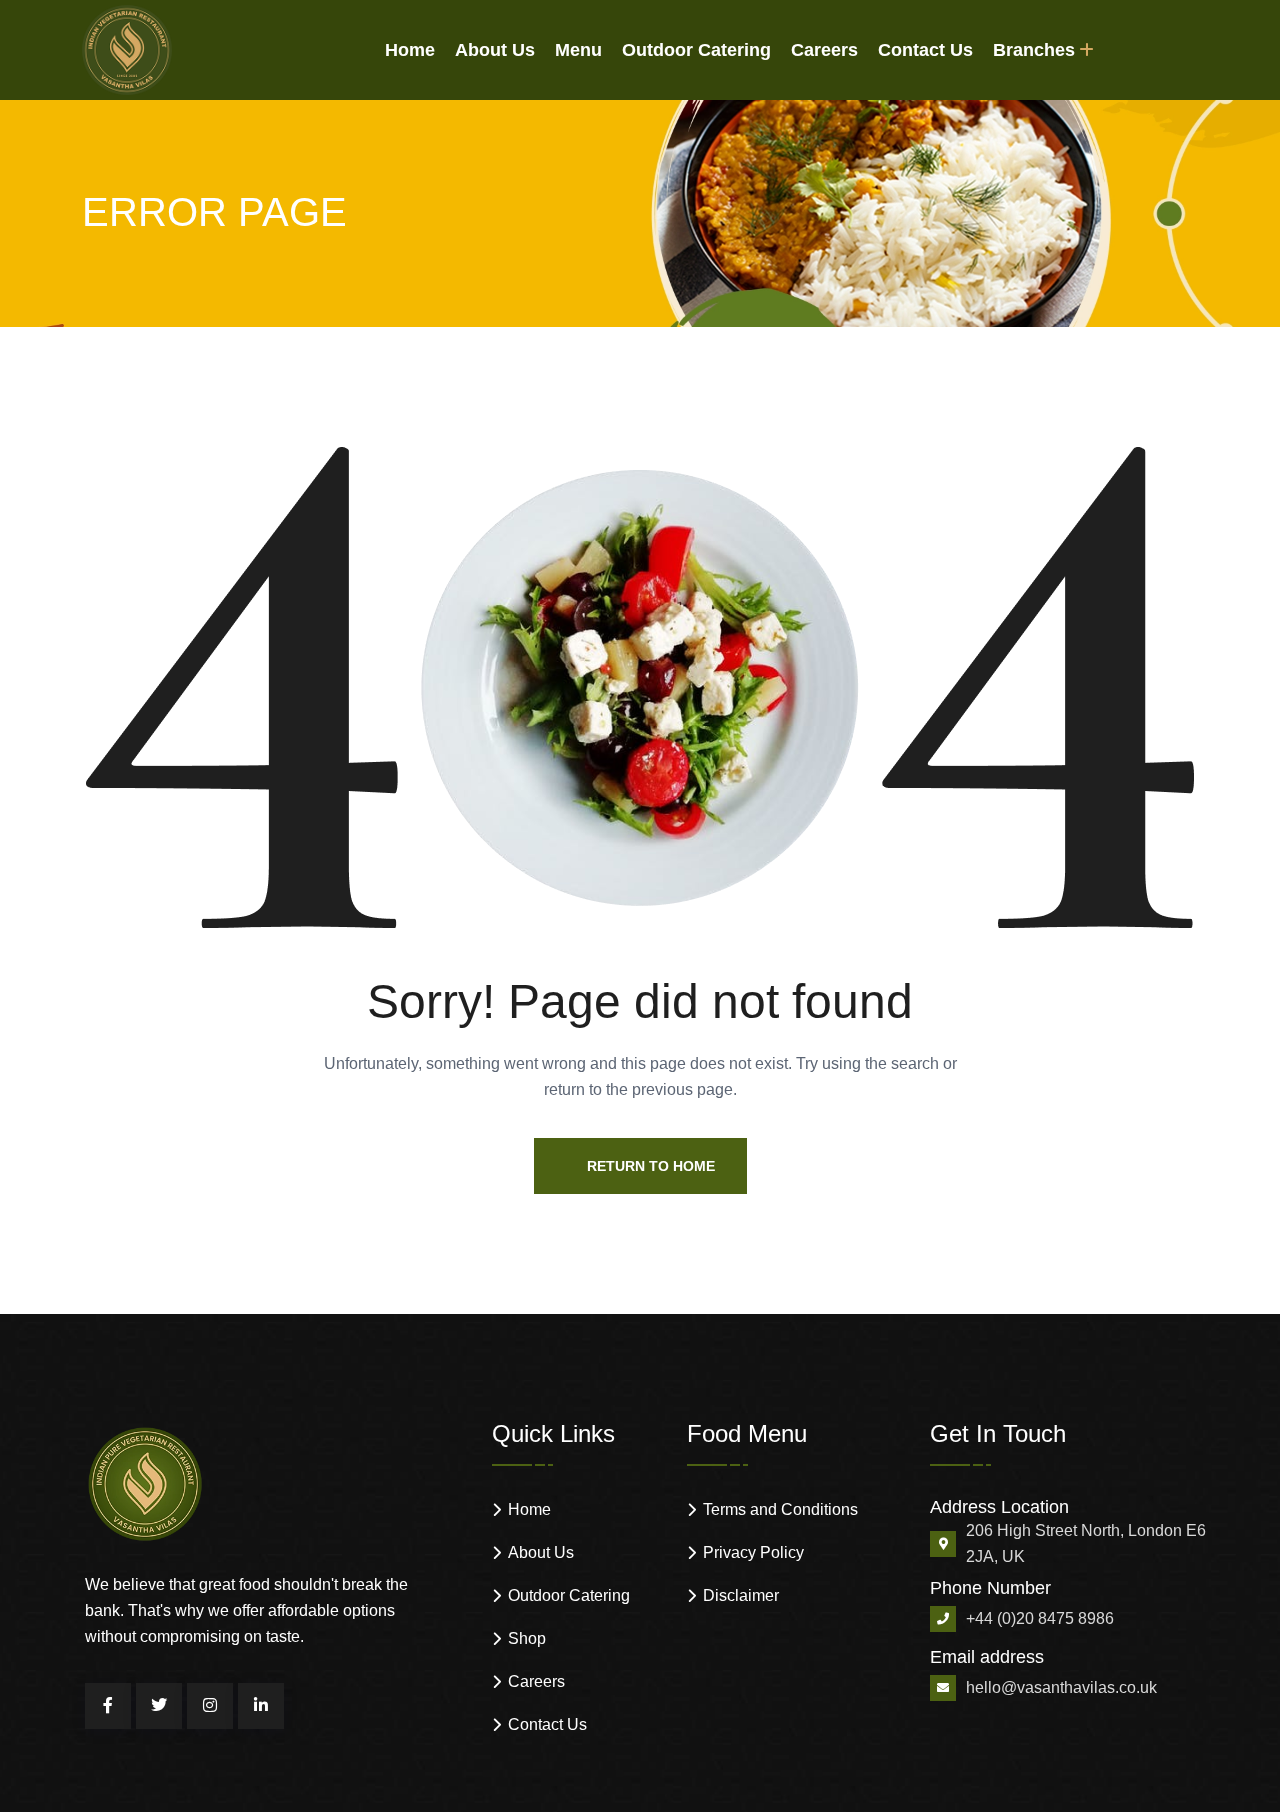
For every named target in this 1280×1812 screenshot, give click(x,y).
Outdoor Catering (696, 50)
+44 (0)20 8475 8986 (1040, 1618)
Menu (578, 50)
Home (410, 50)
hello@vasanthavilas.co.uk (1061, 1687)
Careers (824, 50)
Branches (1034, 50)
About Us (495, 50)
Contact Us (925, 50)
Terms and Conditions (780, 1509)
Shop (527, 1638)
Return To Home (651, 1166)
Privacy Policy (753, 1552)
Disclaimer (741, 1595)
